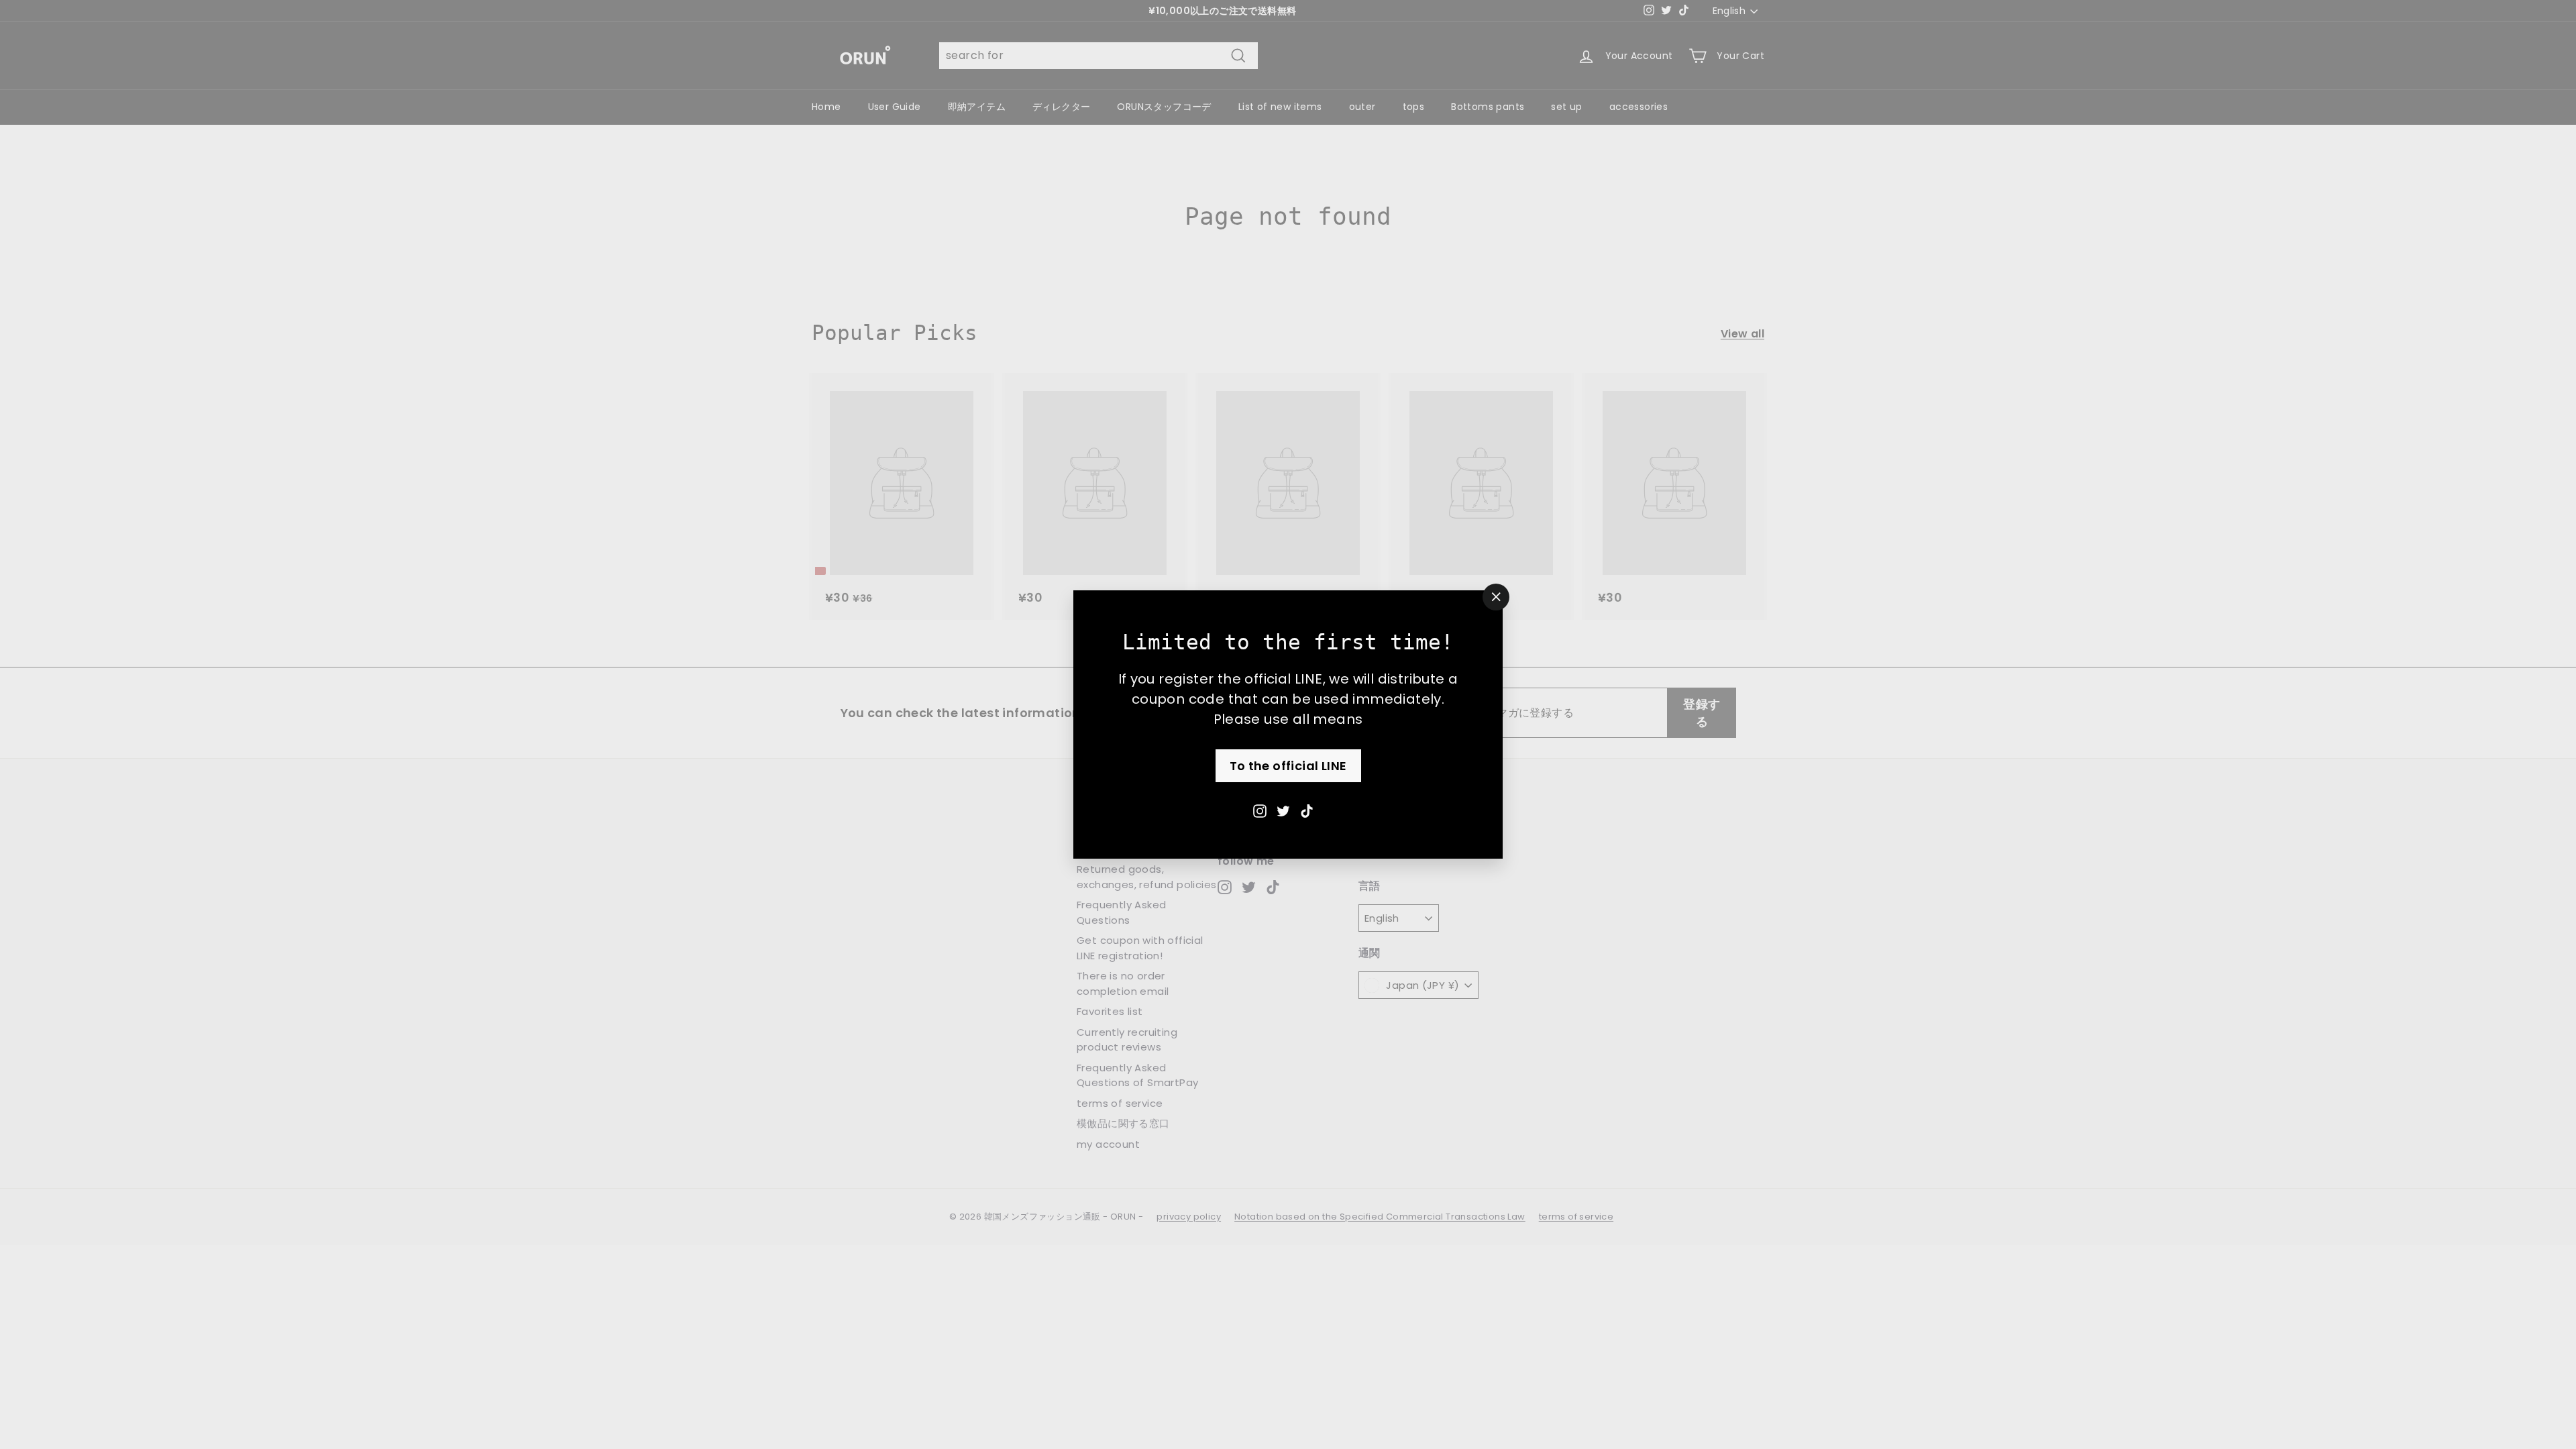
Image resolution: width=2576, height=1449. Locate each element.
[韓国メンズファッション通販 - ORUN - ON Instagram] (1260, 810)
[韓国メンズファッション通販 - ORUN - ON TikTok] (1307, 810)
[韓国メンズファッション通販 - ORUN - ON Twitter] (1283, 810)
